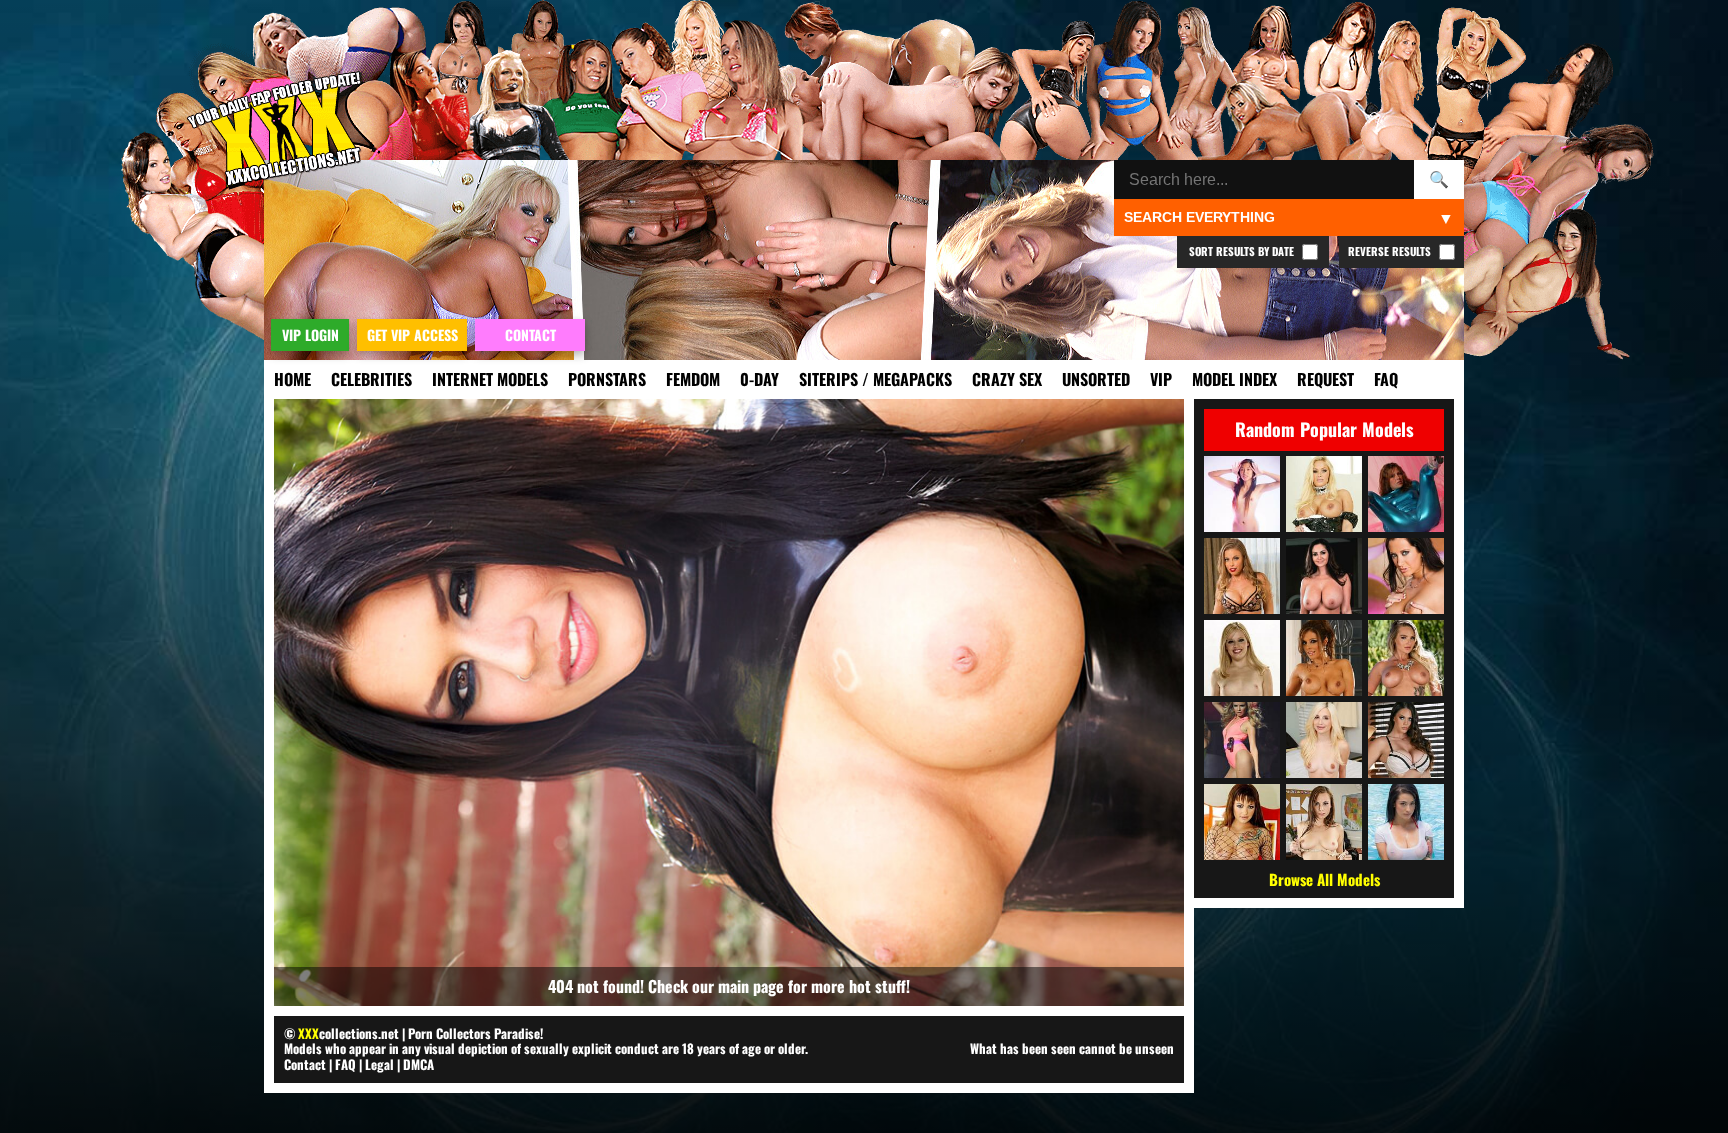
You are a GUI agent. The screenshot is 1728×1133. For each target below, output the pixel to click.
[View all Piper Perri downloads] (1324, 740)
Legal (379, 1064)
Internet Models (490, 379)
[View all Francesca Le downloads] (1324, 658)
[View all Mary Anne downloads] (1242, 658)
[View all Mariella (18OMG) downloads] (1242, 494)
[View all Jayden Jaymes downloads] (1406, 576)
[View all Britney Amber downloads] (1242, 576)
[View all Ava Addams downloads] (1324, 576)
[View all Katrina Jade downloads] (1406, 822)
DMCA (418, 1064)
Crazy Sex (1007, 379)
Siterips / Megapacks (875, 379)
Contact (305, 1064)
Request (1325, 379)
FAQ (1386, 379)
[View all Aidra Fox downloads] (1324, 822)
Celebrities (371, 379)
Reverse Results (1391, 251)
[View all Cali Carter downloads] (1406, 658)
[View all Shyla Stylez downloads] (1324, 494)
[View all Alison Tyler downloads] (1406, 740)
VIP (1161, 379)
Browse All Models (1324, 879)
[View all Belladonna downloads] (1242, 822)
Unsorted (1096, 379)
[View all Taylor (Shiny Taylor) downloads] (1406, 494)
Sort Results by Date (1243, 251)
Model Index (1234, 379)
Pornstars (607, 379)
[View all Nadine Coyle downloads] (1242, 740)
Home (292, 379)
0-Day (759, 379)
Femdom (693, 379)
